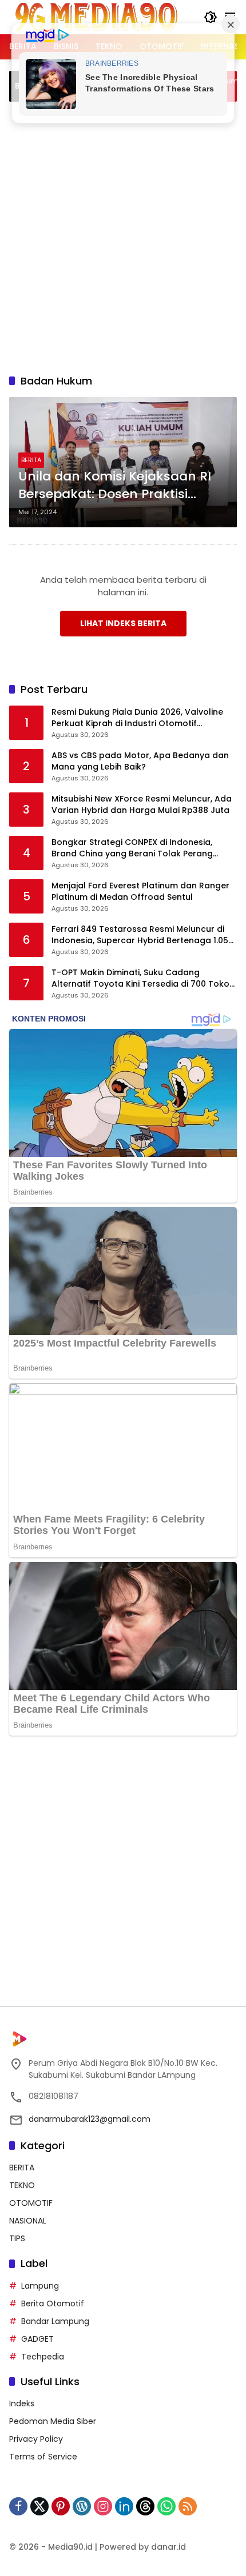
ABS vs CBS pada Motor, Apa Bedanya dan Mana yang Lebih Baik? (140, 761)
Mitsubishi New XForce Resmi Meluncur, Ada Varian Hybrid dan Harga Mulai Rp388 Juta (142, 805)
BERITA (31, 460)
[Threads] (145, 2506)
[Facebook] (18, 2506)
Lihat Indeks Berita (123, 623)
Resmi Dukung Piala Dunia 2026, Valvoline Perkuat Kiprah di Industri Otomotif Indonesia (137, 718)
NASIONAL (28, 2221)
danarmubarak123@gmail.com (90, 2119)
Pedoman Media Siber (53, 2421)
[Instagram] (103, 2506)
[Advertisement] (123, 236)
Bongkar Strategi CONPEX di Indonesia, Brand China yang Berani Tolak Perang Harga (132, 848)
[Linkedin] (124, 2506)
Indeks (22, 2403)
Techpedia (43, 2357)
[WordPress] (82, 2506)
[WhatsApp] (166, 2506)
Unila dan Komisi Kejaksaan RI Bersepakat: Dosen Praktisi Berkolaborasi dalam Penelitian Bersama (118, 486)
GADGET (37, 2339)
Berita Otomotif (53, 2303)
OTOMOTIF (31, 2203)
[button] (211, 17)
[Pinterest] (61, 2506)
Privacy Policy (36, 2439)
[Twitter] (39, 2506)
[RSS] (188, 2506)
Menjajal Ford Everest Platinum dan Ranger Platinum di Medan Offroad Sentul (140, 892)
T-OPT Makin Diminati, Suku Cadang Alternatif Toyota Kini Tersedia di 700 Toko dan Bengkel (140, 978)
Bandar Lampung (55, 2321)
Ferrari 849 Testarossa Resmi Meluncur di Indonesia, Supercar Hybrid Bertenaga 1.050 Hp (142, 935)
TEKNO (22, 2185)
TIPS (17, 2238)
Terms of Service (43, 2457)
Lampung (40, 2286)
